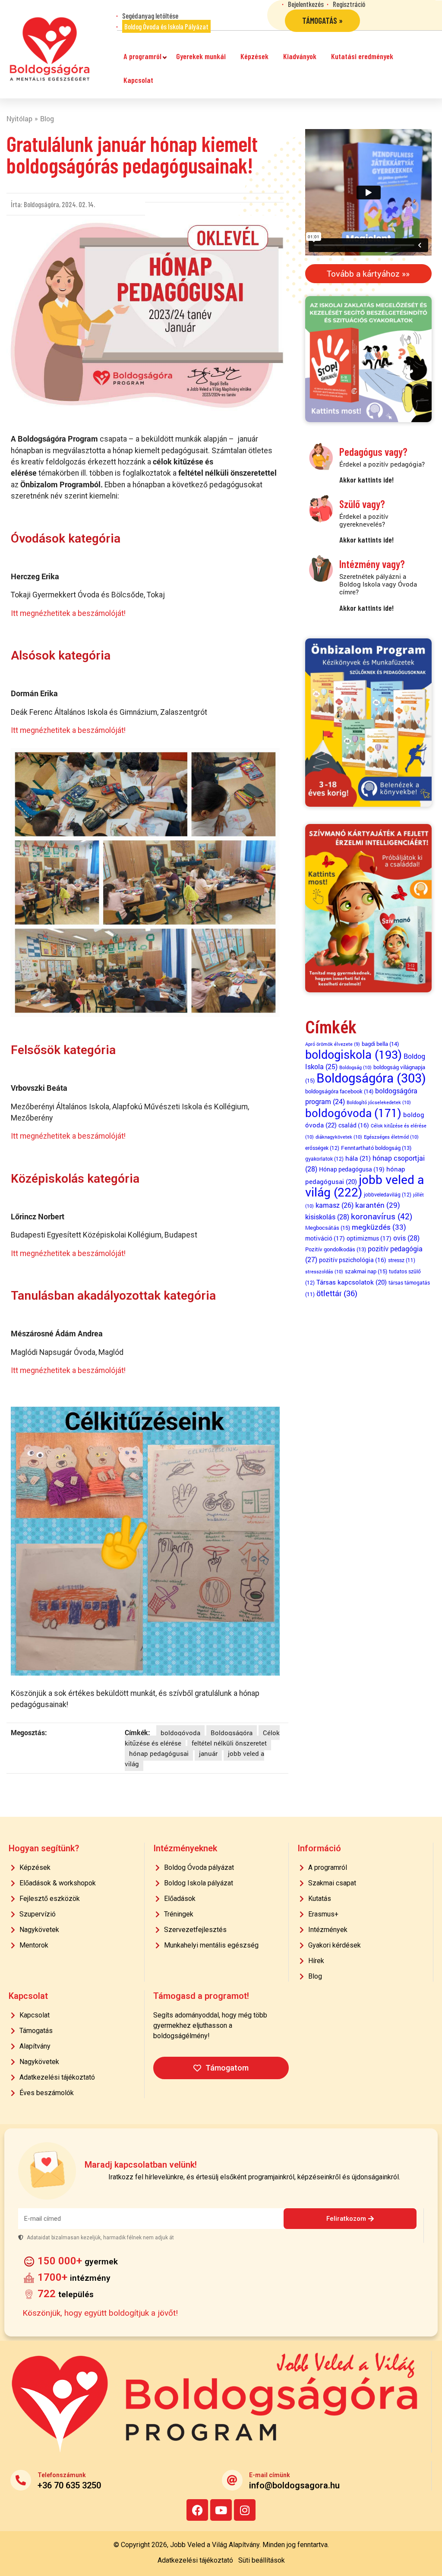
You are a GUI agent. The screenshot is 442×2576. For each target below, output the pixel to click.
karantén (378, 1205)
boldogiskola (354, 1054)
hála (358, 1158)
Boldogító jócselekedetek (379, 1102)
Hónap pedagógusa (352, 1169)
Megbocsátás (328, 1228)
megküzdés (379, 1227)
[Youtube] (221, 2510)
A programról (142, 56)
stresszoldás (324, 1271)
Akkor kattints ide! (366, 480)
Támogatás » (322, 21)
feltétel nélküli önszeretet (229, 1743)
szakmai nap (366, 1271)
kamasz (335, 1205)
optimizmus (369, 1238)
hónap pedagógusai (159, 1753)
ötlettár (337, 1293)
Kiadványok (300, 56)
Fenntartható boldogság (376, 1148)
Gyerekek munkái (201, 56)
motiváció (325, 1238)
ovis (406, 1238)
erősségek (322, 1148)
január (208, 1753)
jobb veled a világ (365, 1186)
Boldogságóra (232, 1733)
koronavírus (382, 1216)
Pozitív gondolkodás (336, 1249)
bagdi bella (380, 1044)
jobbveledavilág (388, 1194)
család (354, 1125)
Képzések (254, 56)
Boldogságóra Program (50, 49)
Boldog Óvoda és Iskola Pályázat (166, 26)
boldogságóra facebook (339, 1091)
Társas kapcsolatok (352, 1282)
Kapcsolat (138, 80)
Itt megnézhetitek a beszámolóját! (68, 613)
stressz (402, 1260)
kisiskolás (327, 1217)
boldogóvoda (180, 1733)
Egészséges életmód (391, 1137)
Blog (47, 118)
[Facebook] (197, 2510)
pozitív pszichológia (353, 1260)
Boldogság (355, 1067)
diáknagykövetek (339, 1137)
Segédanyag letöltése (150, 16)
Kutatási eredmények (362, 56)
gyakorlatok (324, 1159)
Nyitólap (19, 118)
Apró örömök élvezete (333, 1044)
